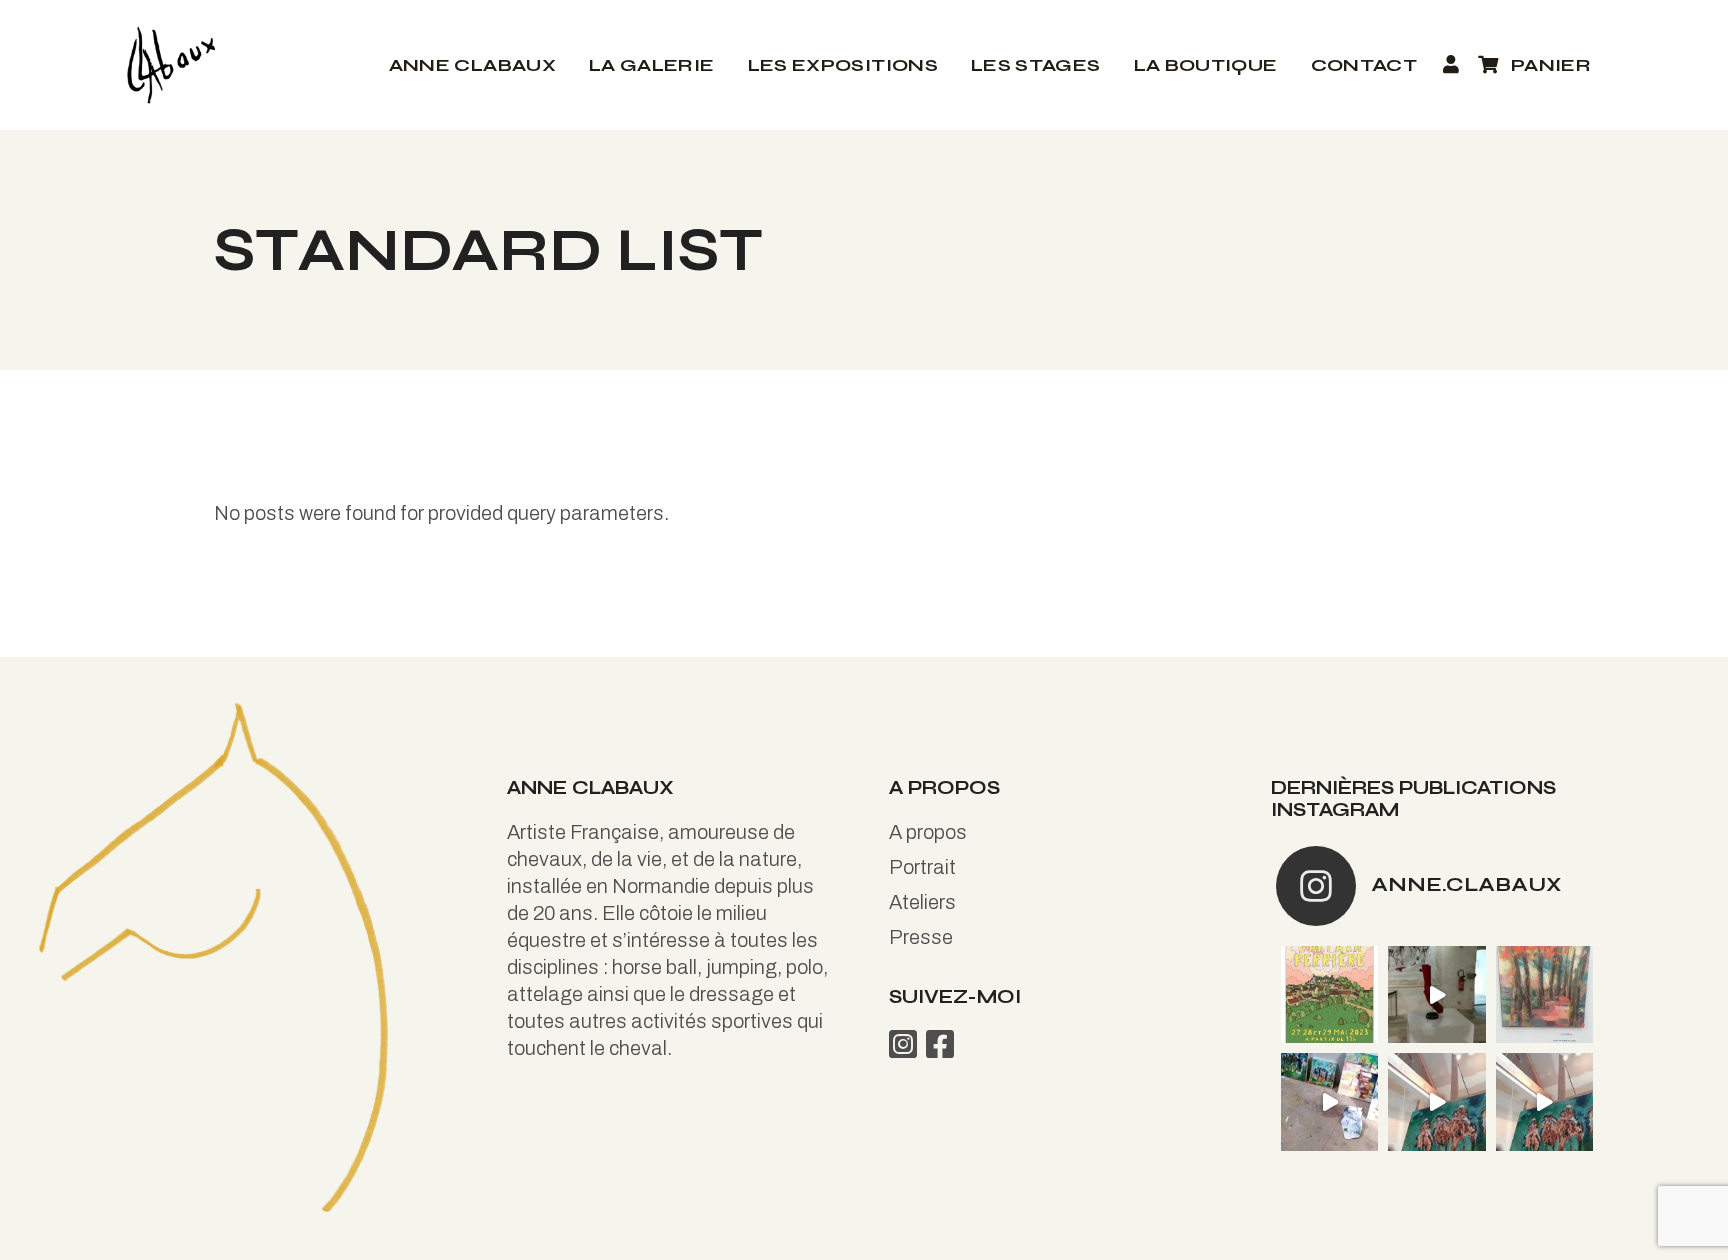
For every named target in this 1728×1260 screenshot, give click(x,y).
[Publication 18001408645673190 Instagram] (1544, 1101)
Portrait (922, 867)
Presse (921, 937)
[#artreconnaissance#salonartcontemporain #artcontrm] (1544, 994)
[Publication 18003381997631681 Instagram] (1436, 1101)
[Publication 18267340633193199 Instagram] (1329, 1101)
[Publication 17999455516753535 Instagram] (1436, 994)
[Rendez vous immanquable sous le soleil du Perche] (1329, 994)
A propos (928, 832)
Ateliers (922, 902)
